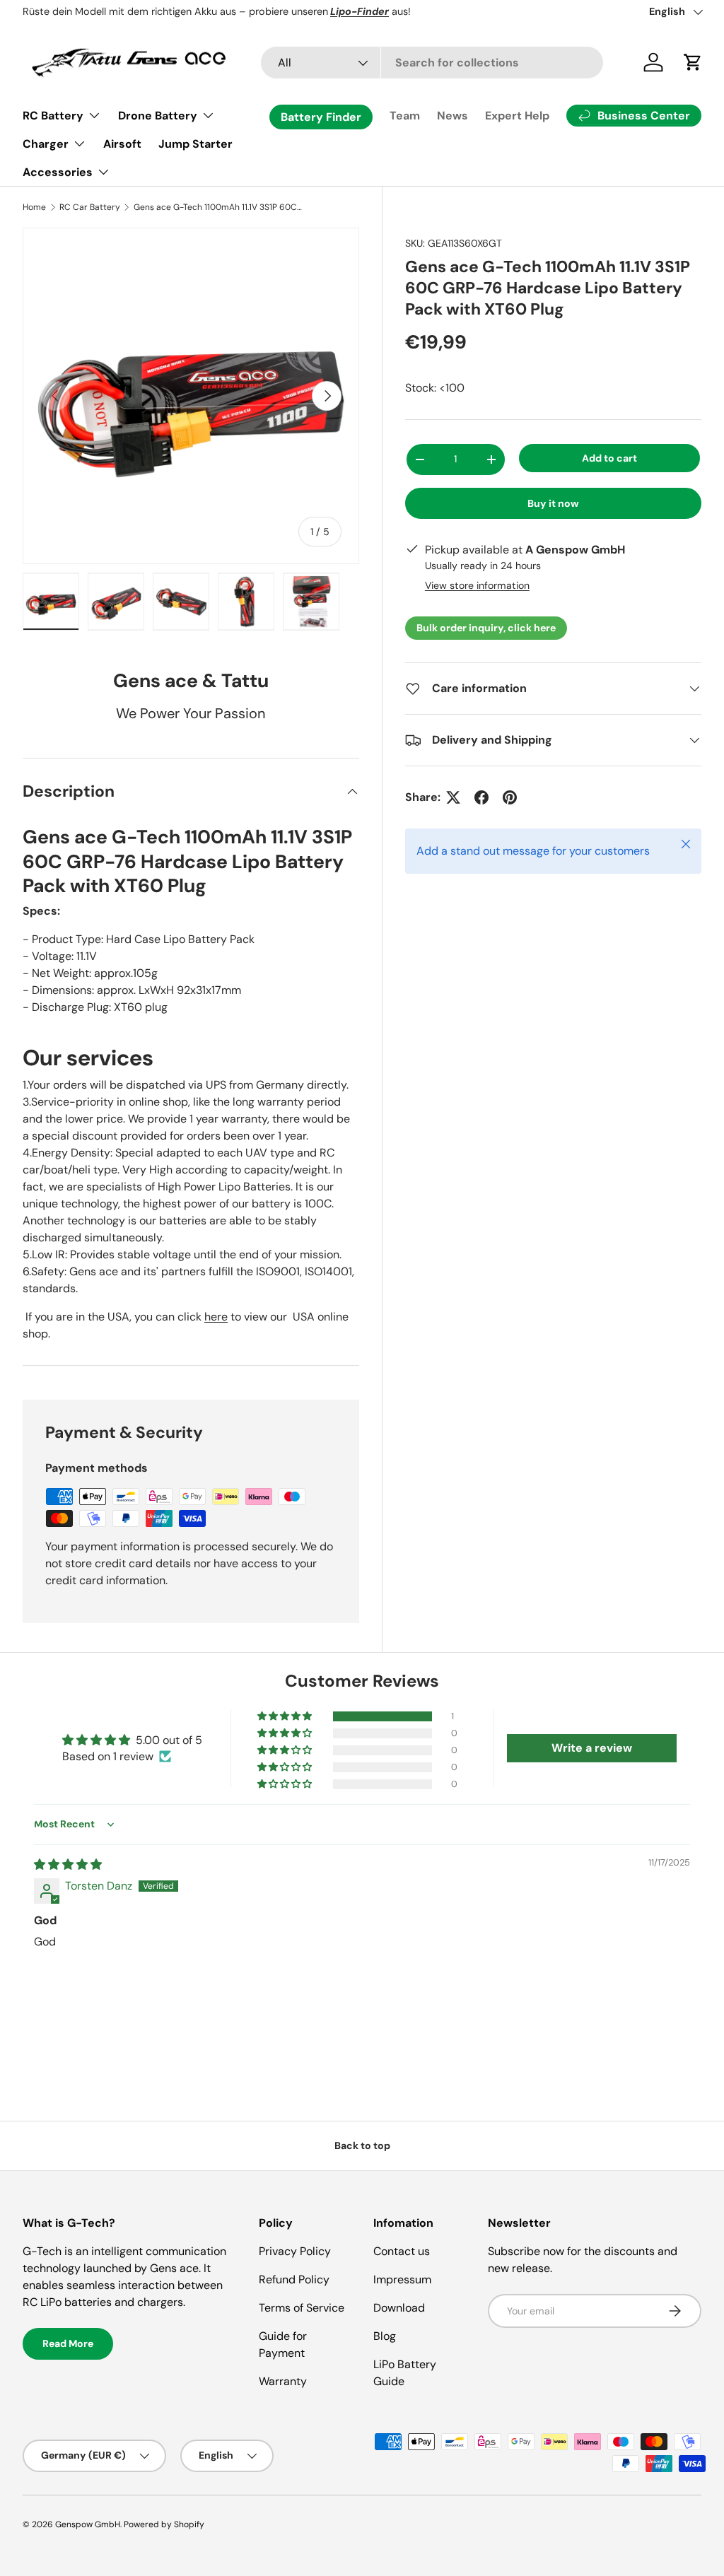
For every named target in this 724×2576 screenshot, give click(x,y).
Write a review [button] (592, 1748)
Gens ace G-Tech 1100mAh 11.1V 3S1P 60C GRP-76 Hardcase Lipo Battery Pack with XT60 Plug (218, 207)
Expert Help (517, 116)
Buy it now (553, 503)
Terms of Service (302, 2308)
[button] (286, 1716)
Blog (385, 2336)
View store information (477, 585)
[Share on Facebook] (481, 797)
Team (405, 116)
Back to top (362, 2145)
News (452, 116)
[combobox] (432, 63)
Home (34, 207)
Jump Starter (195, 144)
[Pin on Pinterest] (510, 797)
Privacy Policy (295, 2251)
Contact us (402, 2251)
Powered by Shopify (164, 2524)
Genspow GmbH (88, 2524)
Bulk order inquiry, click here (486, 628)
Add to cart (609, 458)
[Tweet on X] (453, 797)
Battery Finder (321, 117)
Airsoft (122, 144)
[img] (68, 1864)
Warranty (283, 2381)
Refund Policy (294, 2279)
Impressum (402, 2279)
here (216, 1317)
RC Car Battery (90, 207)
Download (399, 2308)
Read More (68, 2343)
